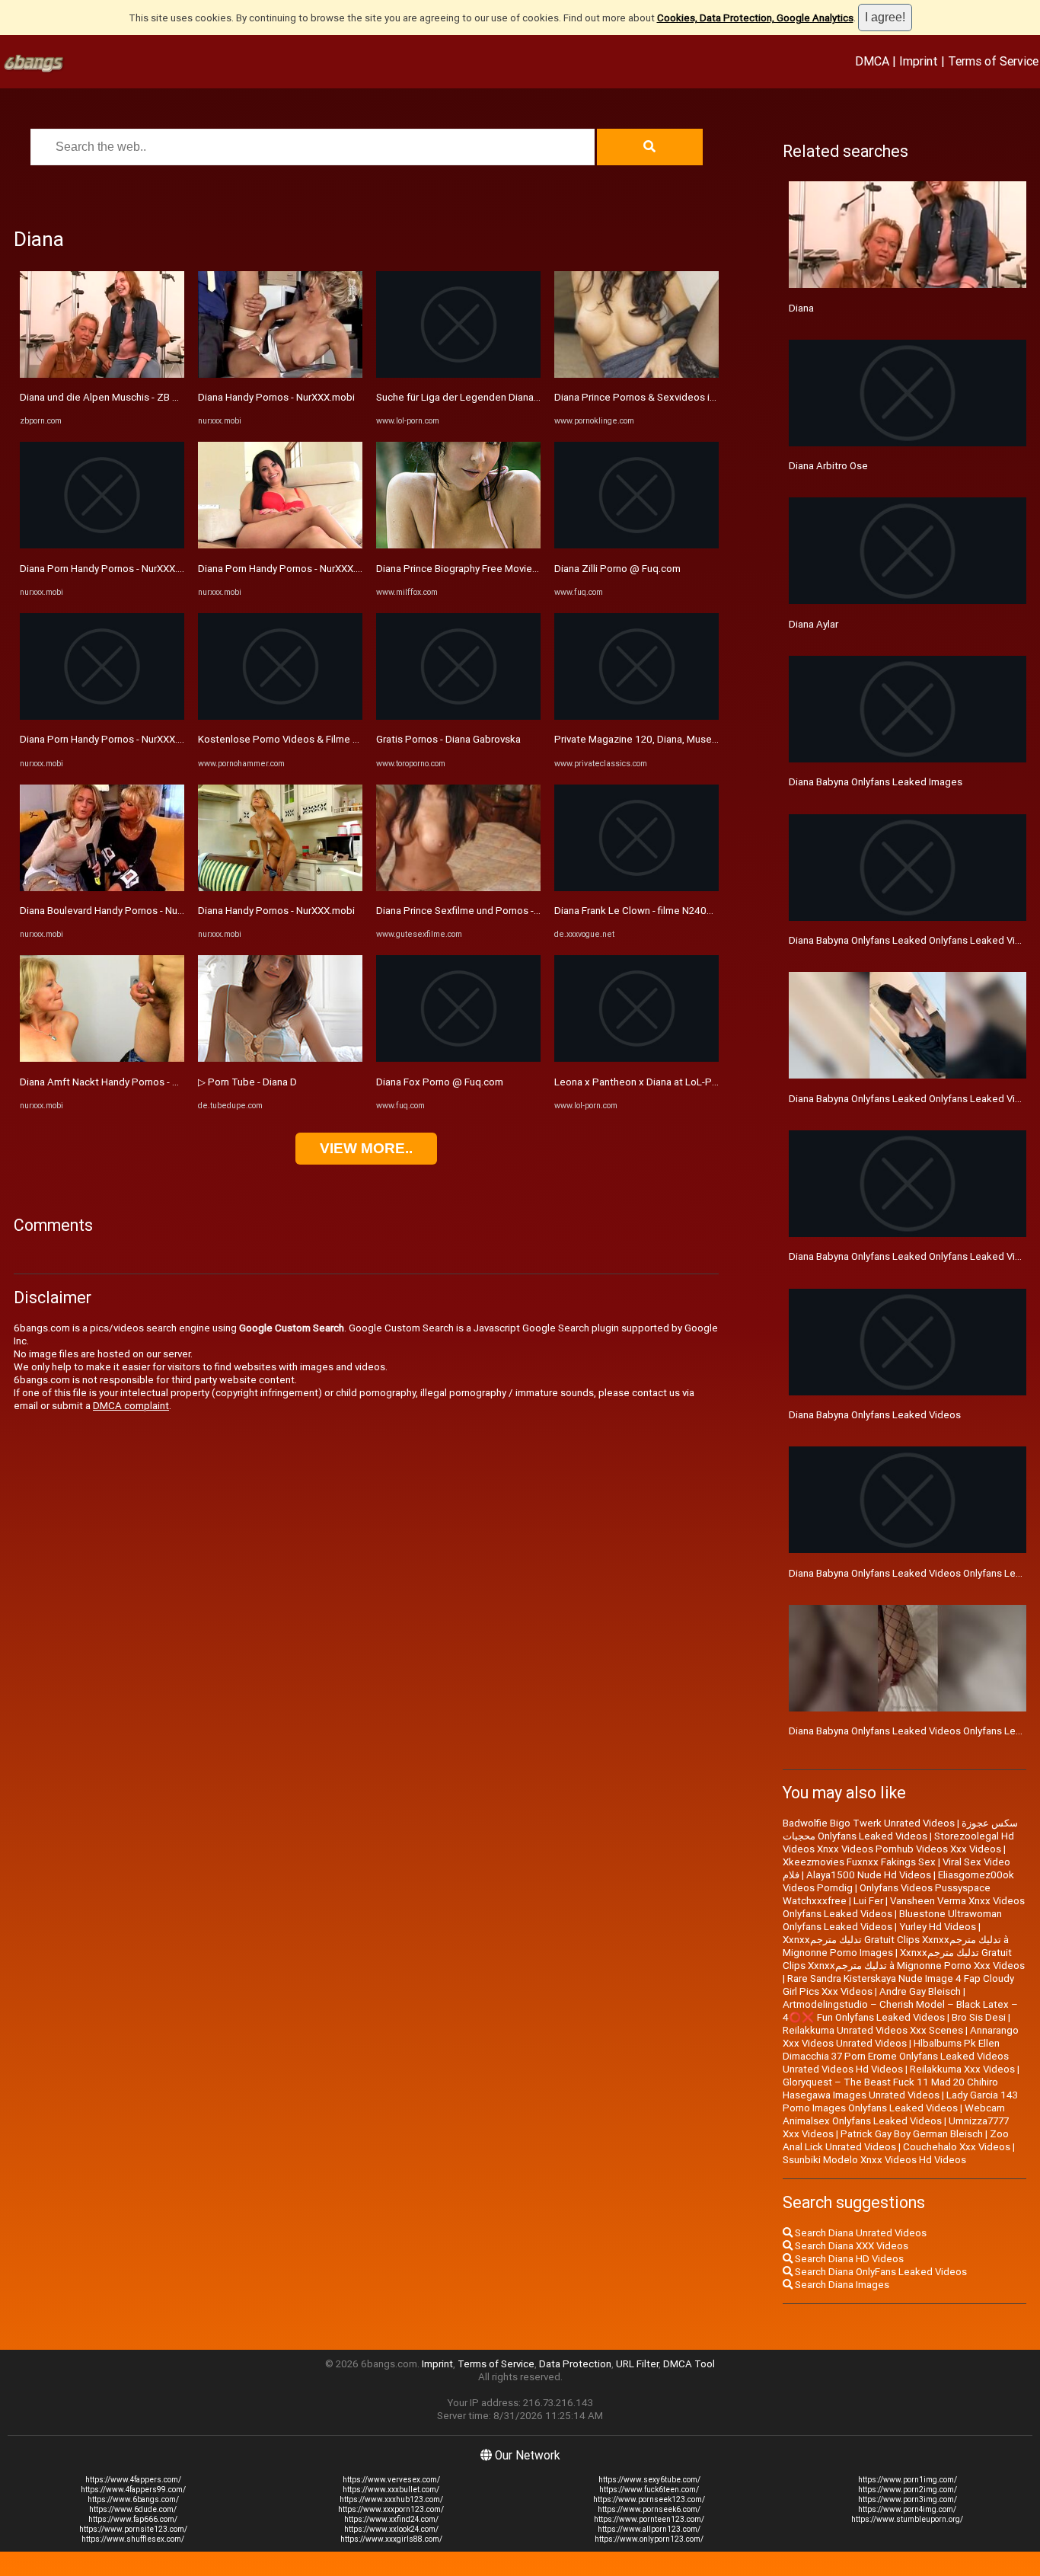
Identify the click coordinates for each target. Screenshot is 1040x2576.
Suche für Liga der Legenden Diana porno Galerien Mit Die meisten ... (531, 397)
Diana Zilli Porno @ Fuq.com (617, 569)
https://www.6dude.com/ (133, 2509)
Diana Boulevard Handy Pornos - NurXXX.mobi (122, 911)
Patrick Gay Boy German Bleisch (912, 2134)
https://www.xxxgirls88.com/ (391, 2539)
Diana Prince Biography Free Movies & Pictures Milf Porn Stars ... (520, 569)
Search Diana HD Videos (848, 2259)
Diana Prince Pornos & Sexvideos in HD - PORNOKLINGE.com (691, 397)
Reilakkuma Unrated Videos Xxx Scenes (873, 2030)
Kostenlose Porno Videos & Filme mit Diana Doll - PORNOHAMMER (348, 739)
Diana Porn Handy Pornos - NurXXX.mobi (110, 569)
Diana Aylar (813, 624)
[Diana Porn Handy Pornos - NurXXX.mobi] (102, 545)
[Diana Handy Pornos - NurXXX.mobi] (280, 374)
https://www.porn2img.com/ (908, 2490)
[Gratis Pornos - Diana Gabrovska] (458, 716)
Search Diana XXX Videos (850, 2246)
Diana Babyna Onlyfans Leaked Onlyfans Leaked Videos (914, 940)
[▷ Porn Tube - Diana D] (280, 1058)
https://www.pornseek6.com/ (649, 2509)
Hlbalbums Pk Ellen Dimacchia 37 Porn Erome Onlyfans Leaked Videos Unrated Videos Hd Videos (896, 2056)
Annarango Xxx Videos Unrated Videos (901, 2037)
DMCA (872, 61)
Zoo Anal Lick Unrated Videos (896, 2140)
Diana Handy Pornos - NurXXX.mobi (276, 397)
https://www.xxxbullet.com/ (391, 2490)
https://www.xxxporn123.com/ (391, 2509)
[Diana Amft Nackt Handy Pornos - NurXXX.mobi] (102, 1058)
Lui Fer (868, 1901)
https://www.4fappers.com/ (133, 2480)
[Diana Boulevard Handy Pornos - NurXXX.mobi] (102, 888)
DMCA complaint (131, 1406)
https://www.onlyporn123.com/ (649, 2539)
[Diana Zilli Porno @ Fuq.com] (636, 545)
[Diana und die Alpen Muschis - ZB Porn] (102, 374)
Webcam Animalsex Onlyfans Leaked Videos (894, 2114)
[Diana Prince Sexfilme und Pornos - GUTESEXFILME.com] (458, 888)
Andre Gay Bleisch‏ (920, 1991)
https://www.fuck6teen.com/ (649, 2490)
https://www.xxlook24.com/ (391, 2529)
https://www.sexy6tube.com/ (649, 2480)
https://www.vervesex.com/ (391, 2480)
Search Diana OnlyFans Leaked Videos (880, 2272)
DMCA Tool (689, 2364)
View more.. (366, 1148)
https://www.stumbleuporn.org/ (907, 2519)
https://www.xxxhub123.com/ (391, 2499)
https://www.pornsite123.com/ (133, 2529)
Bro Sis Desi (979, 2017)
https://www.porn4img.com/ (907, 2509)
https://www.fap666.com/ (133, 2519)
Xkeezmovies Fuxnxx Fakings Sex (859, 1862)
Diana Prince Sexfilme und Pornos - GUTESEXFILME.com (502, 911)
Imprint (919, 61)
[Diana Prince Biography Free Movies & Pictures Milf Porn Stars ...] (458, 545)
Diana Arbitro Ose (828, 466)
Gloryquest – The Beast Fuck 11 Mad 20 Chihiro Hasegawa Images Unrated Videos (890, 2089)
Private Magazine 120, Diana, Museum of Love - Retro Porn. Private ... (709, 739)
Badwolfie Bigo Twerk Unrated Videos (869, 1823)
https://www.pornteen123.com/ (649, 2519)
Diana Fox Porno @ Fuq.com (440, 1082)
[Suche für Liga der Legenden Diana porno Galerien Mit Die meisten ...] (458, 374)
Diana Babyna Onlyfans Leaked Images (876, 782)
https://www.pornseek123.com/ (649, 2499)
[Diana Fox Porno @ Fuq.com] (458, 1058)
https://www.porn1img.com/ (908, 2480)
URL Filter (637, 2364)
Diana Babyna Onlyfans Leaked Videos (875, 1415)
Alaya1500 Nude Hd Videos (869, 1875)
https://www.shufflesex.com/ (133, 2539)
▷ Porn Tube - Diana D (247, 1082)
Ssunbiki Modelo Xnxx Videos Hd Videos (874, 2160)
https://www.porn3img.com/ (908, 2499)
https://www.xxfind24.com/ (391, 2519)
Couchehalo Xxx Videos (957, 2147)
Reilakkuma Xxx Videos (962, 2069)
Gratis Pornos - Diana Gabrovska (448, 739)
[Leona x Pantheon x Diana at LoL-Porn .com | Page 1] (636, 1058)
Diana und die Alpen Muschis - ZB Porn (107, 397)
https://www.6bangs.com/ (133, 2499)
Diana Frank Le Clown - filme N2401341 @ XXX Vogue (675, 911)
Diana (801, 308)
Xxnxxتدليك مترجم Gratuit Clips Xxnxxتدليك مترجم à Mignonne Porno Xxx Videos (904, 1959)
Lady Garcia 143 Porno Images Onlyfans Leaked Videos (900, 2101)
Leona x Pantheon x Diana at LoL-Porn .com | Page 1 (672, 1082)
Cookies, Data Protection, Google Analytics (755, 18)
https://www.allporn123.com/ (649, 2529)
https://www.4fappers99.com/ (133, 2490)
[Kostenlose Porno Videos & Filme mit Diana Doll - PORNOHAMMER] (280, 716)
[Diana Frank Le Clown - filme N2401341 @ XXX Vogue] (636, 888)
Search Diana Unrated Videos (860, 2233)
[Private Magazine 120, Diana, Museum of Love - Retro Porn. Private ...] (636, 716)
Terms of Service (993, 61)
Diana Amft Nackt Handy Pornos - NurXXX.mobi (125, 1082)
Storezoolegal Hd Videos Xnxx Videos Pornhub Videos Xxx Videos (898, 1843)
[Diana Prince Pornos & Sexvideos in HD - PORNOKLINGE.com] (636, 374)
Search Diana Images (841, 2285)
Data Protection (575, 2364)
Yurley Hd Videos (938, 1927)
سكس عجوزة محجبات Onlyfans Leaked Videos (900, 1830)
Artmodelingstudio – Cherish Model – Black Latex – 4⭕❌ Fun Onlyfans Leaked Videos (900, 2011)
